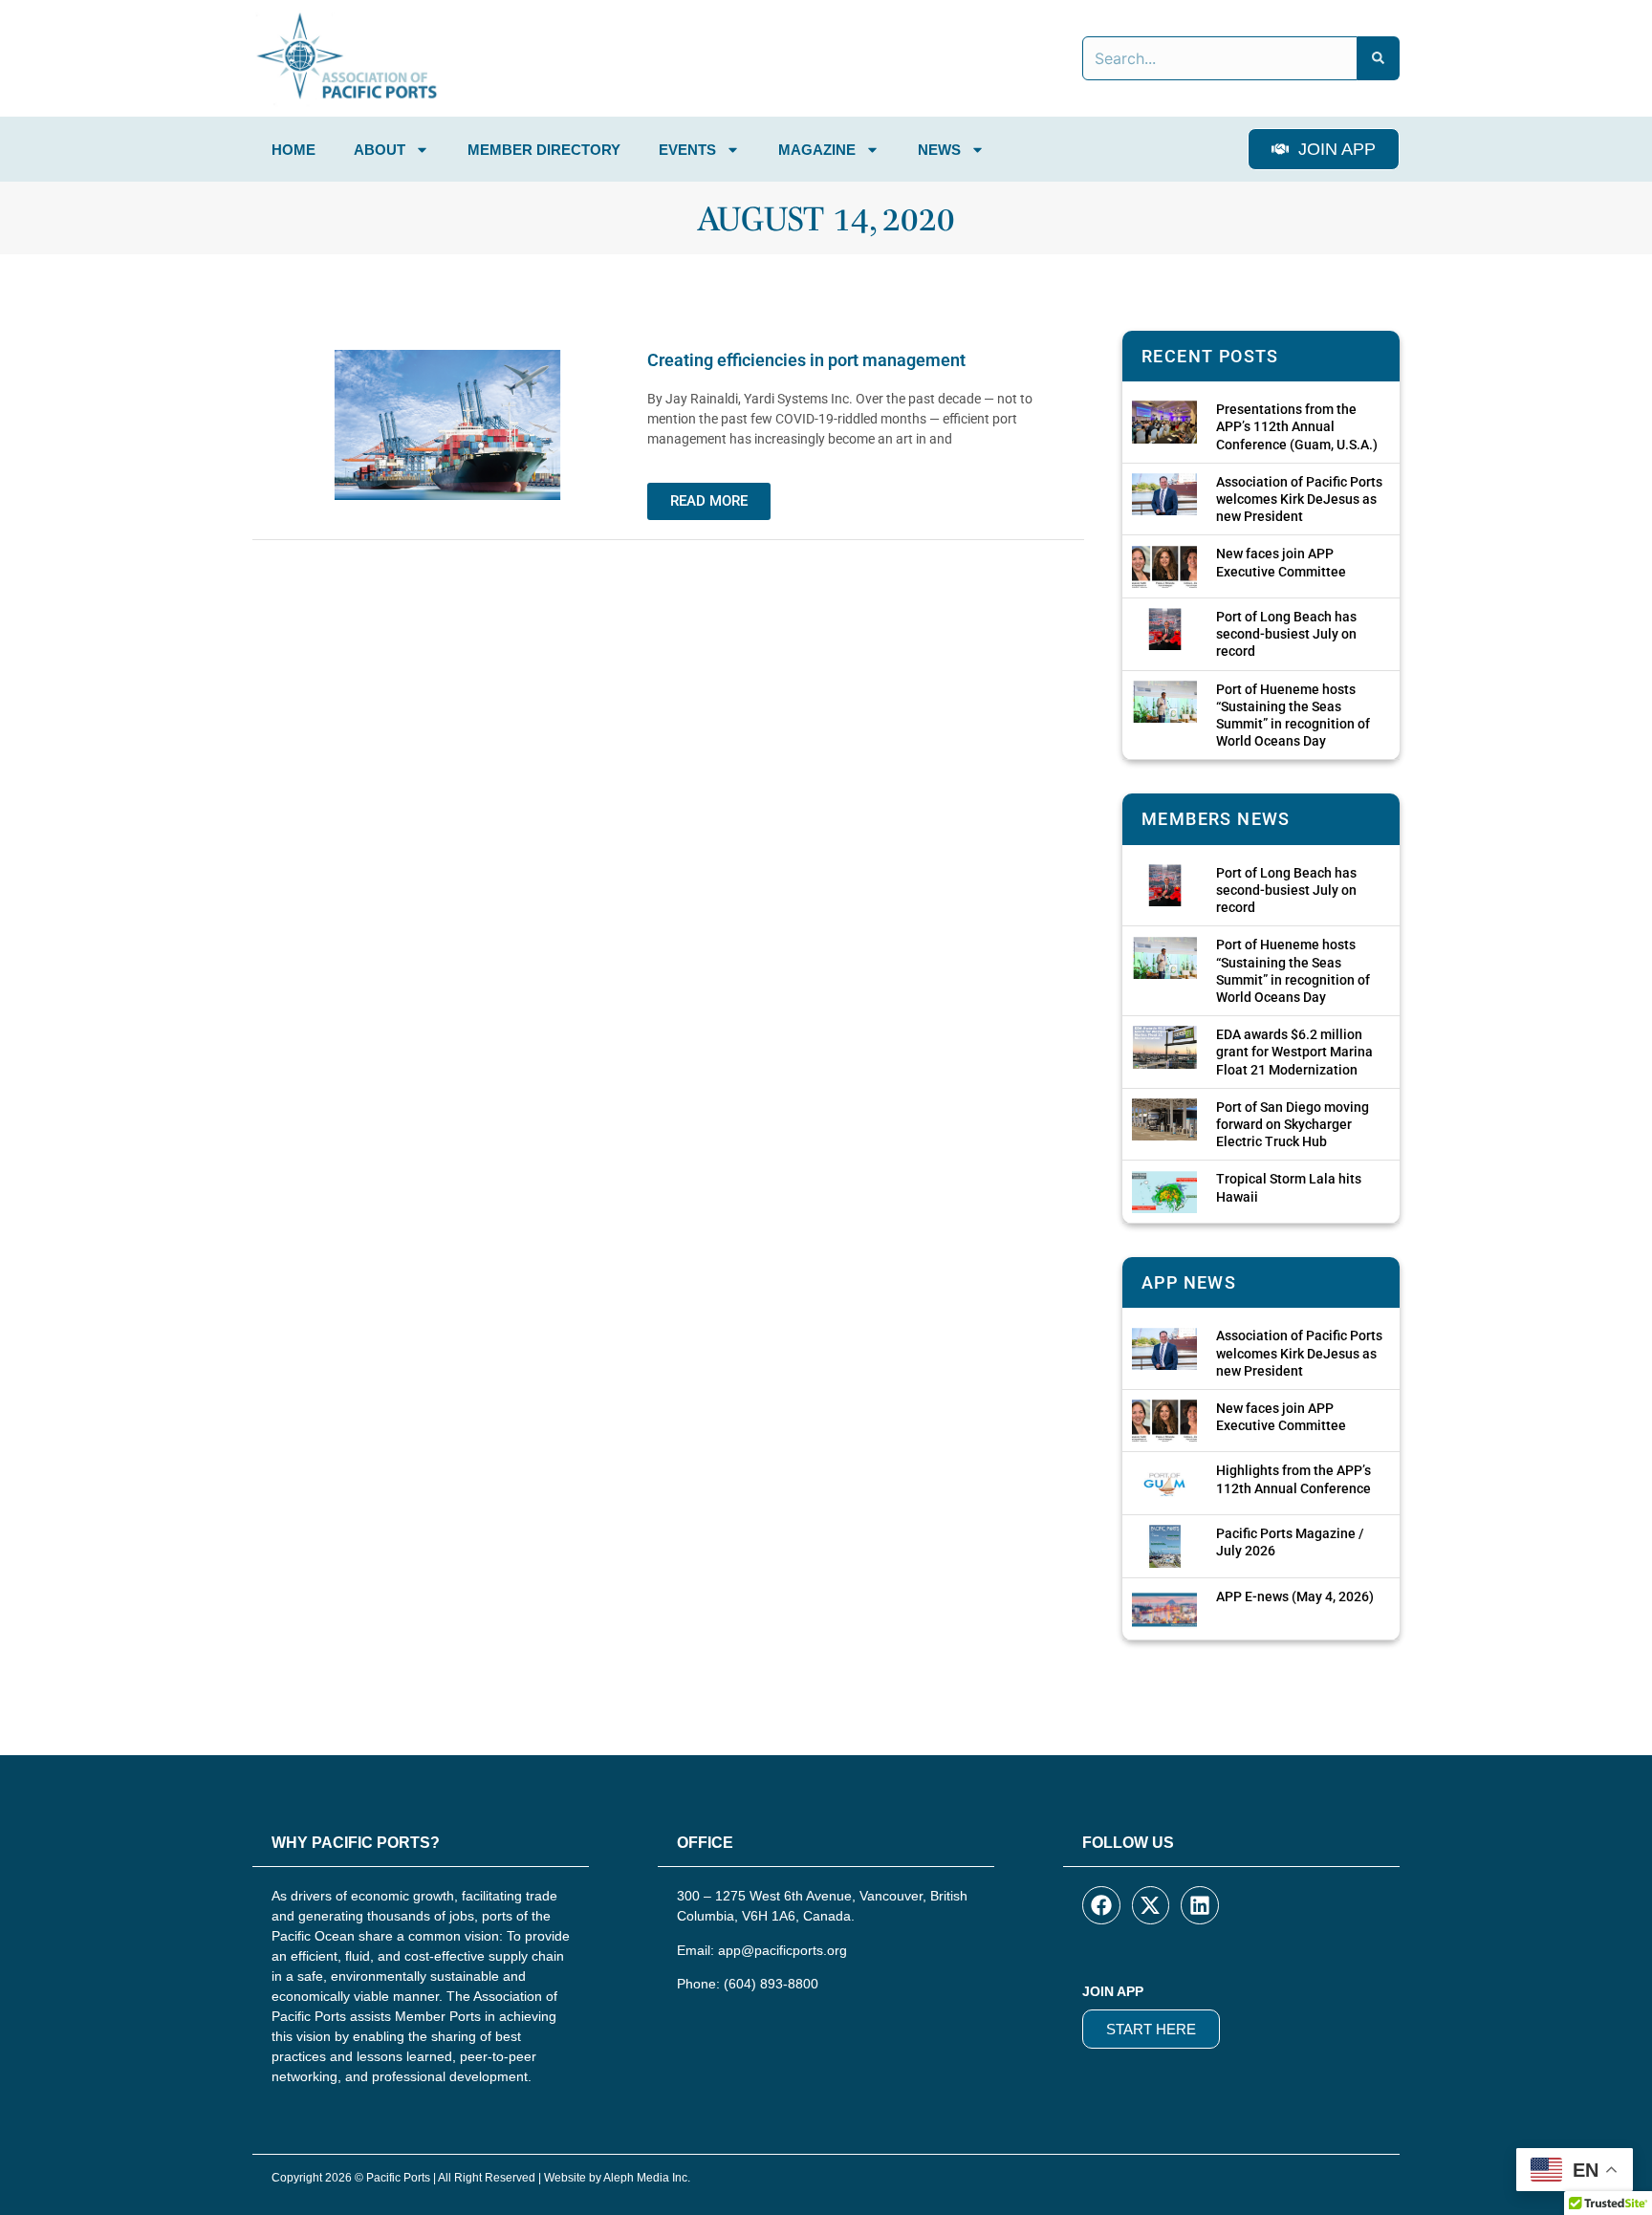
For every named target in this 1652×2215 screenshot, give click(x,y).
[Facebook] (1101, 1905)
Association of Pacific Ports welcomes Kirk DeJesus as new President (1299, 499)
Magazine (817, 150)
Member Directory (544, 150)
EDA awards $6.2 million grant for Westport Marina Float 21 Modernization (1294, 1052)
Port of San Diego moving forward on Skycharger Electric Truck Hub (1293, 1124)
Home (293, 150)
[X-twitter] (1151, 1905)
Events (687, 150)
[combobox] (1220, 58)
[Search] (1379, 58)
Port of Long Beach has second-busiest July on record (1286, 634)
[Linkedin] (1200, 1905)
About (380, 150)
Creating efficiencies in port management (806, 360)
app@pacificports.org (783, 1950)
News (939, 150)
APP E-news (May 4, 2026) (1295, 1596)
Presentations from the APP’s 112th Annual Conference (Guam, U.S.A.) (1297, 426)
